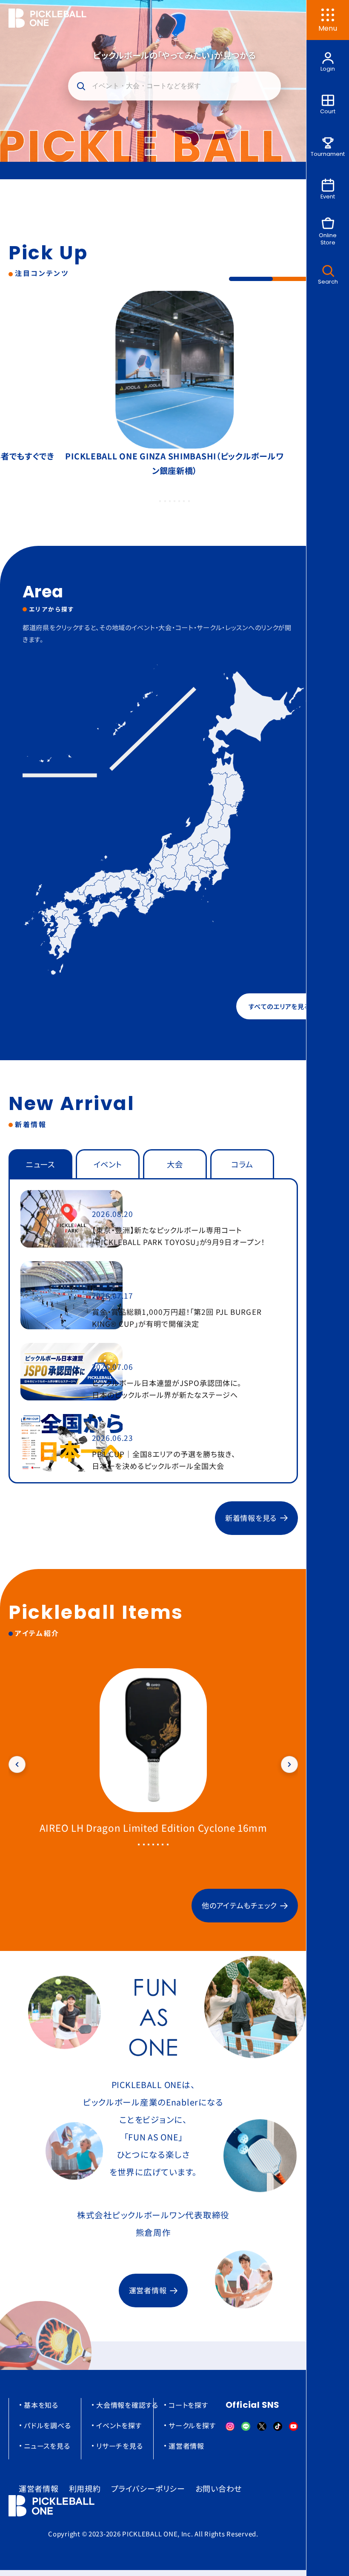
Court (328, 111)
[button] (174, 86)
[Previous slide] (17, 1764)
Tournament (328, 154)
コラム (242, 1164)
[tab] (160, 501)
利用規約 (85, 2488)
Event (328, 196)
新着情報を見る (251, 1518)
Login (328, 69)
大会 (175, 1164)
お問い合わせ (219, 2488)
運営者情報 (148, 2290)
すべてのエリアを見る (279, 1006)
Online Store (328, 239)
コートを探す (188, 2405)
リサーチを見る (119, 2446)
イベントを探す (119, 2425)
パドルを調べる (47, 2425)
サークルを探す (192, 2425)
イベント (108, 1164)
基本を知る (41, 2405)
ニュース (40, 1164)
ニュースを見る (47, 2446)
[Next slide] (289, 1764)
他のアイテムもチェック (239, 1905)
